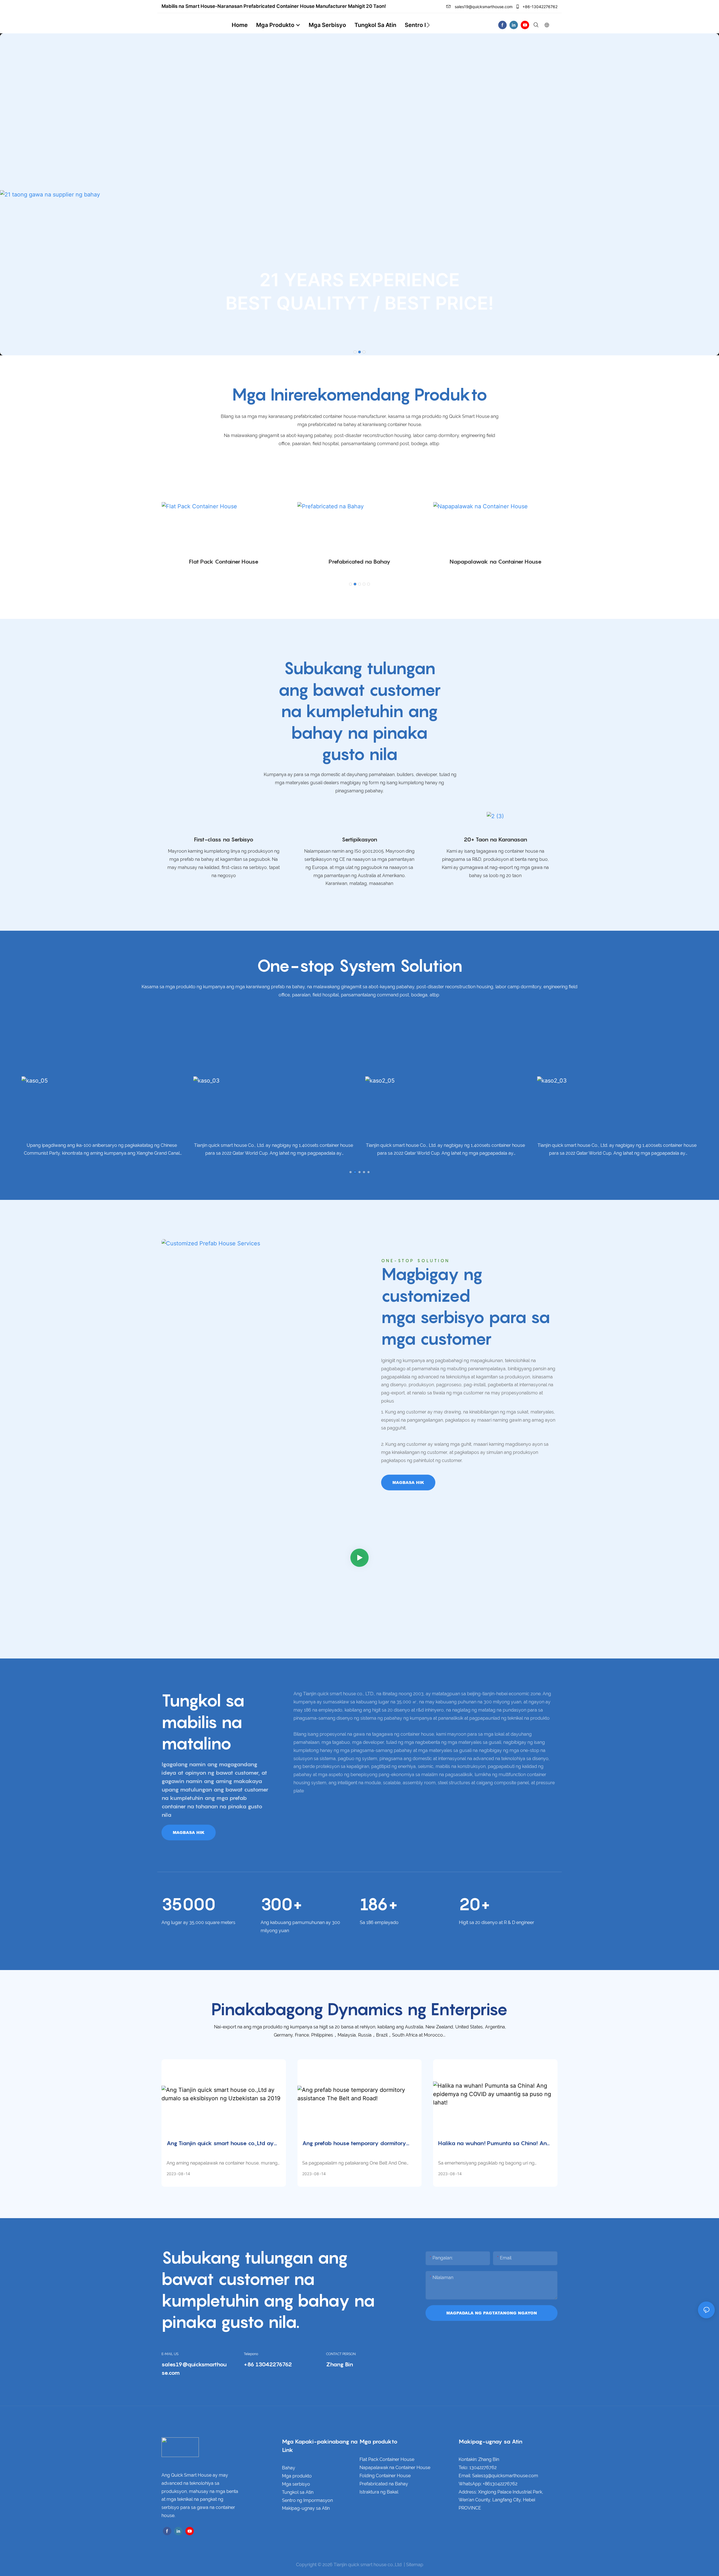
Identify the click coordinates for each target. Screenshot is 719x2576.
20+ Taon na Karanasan (495, 839)
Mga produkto (297, 2476)
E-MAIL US (170, 2354)
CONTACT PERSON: (341, 2354)
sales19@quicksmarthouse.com (483, 7)
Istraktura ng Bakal (379, 2492)
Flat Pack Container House (224, 562)
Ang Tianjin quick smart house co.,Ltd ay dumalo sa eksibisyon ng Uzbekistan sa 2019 (220, 2144)
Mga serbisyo (296, 2484)
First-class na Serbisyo (224, 839)
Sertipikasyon (359, 839)
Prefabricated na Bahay (359, 562)
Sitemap (415, 2565)
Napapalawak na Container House (495, 562)
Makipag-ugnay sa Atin (306, 2508)
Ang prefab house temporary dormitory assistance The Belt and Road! (354, 2144)
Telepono (251, 2354)
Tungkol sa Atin (298, 2492)
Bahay (289, 2468)
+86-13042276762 (539, 7)
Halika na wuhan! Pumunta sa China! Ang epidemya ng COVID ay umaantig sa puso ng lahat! (494, 2144)
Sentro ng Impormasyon (307, 2500)
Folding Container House (385, 2476)
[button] (428, 25)
